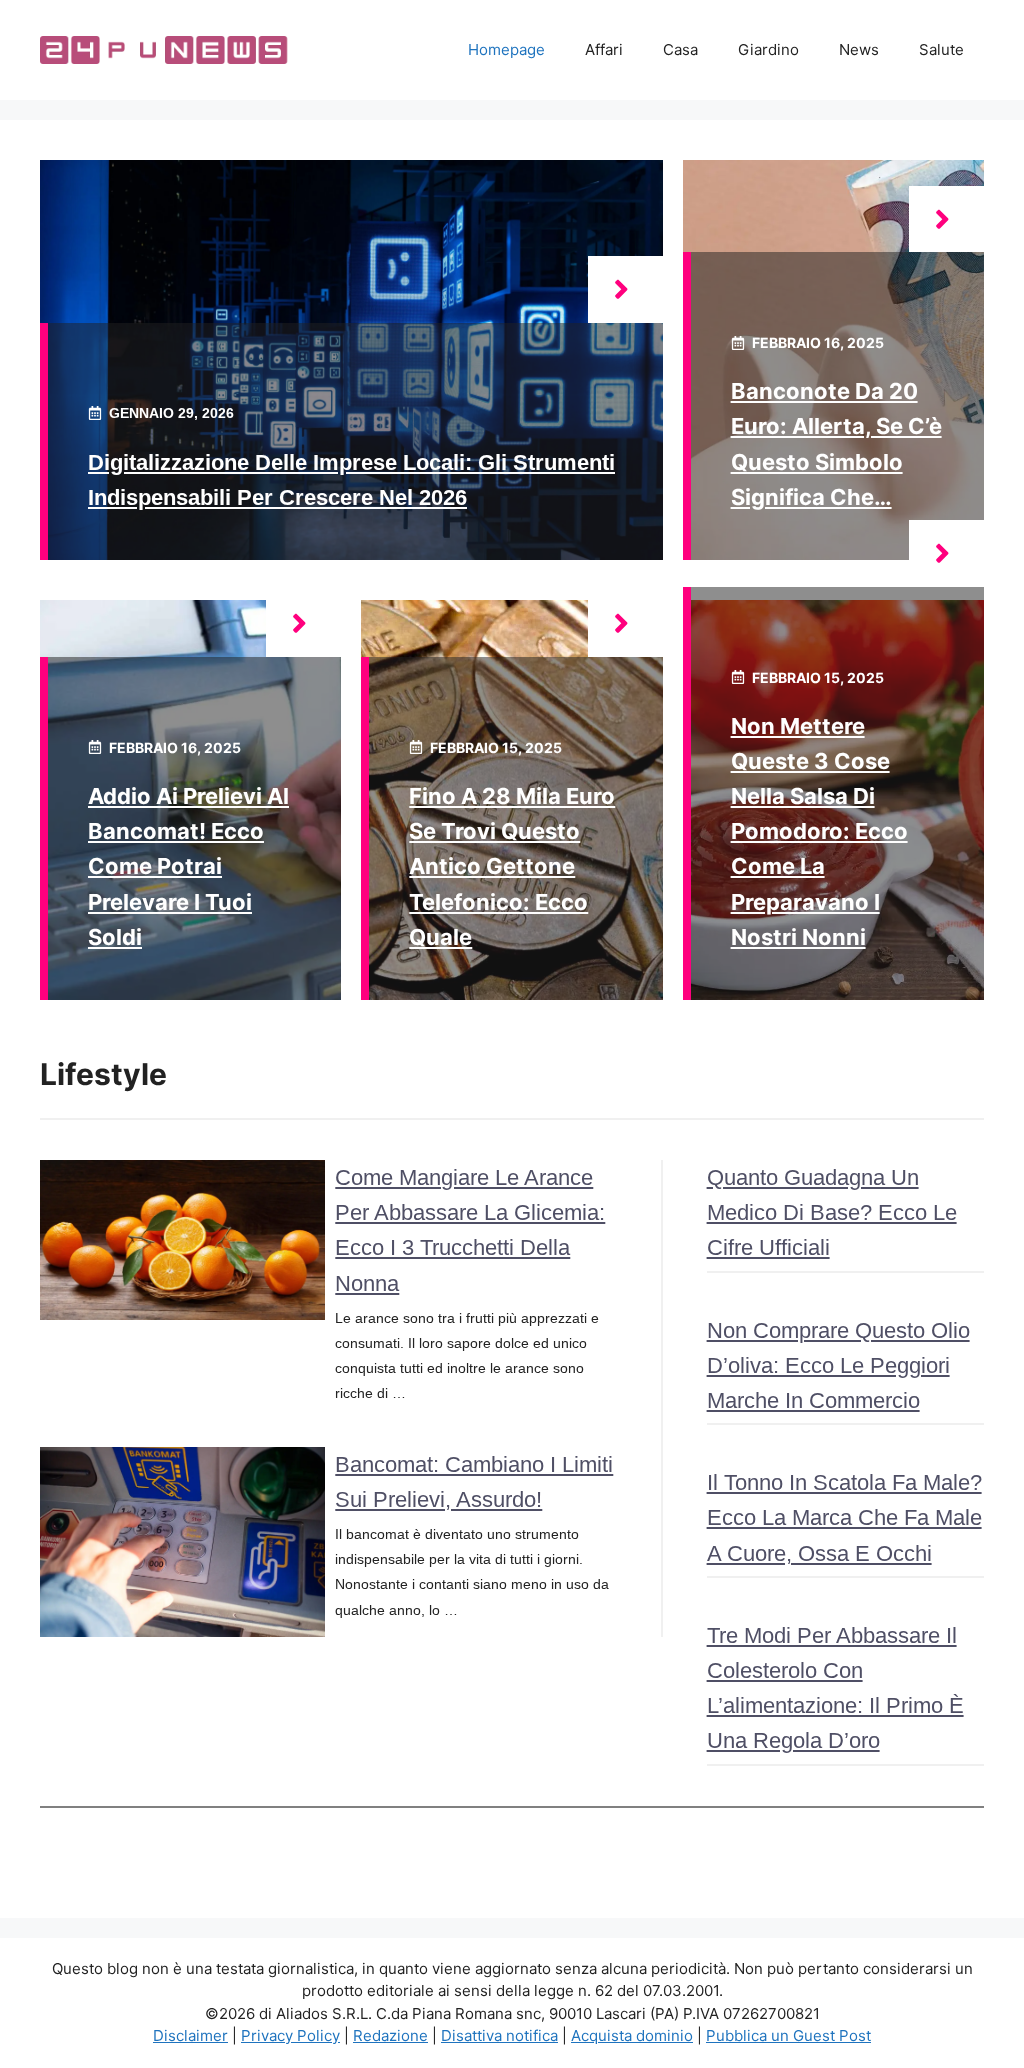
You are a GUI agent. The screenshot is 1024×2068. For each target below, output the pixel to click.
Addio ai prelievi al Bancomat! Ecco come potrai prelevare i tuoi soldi (188, 866)
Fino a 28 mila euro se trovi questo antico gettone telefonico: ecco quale (512, 866)
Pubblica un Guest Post (788, 2035)
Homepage (506, 49)
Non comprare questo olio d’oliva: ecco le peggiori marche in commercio (838, 1365)
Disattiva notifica (499, 2035)
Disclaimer (190, 2035)
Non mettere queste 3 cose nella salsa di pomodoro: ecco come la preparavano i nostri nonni (819, 831)
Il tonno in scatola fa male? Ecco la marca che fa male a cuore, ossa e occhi (844, 1517)
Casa (680, 49)
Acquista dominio (632, 2035)
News (859, 49)
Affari (604, 49)
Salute (941, 49)
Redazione (390, 2035)
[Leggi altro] (625, 289)
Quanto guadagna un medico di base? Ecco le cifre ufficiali (832, 1212)
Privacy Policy (290, 2035)
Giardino (768, 49)
